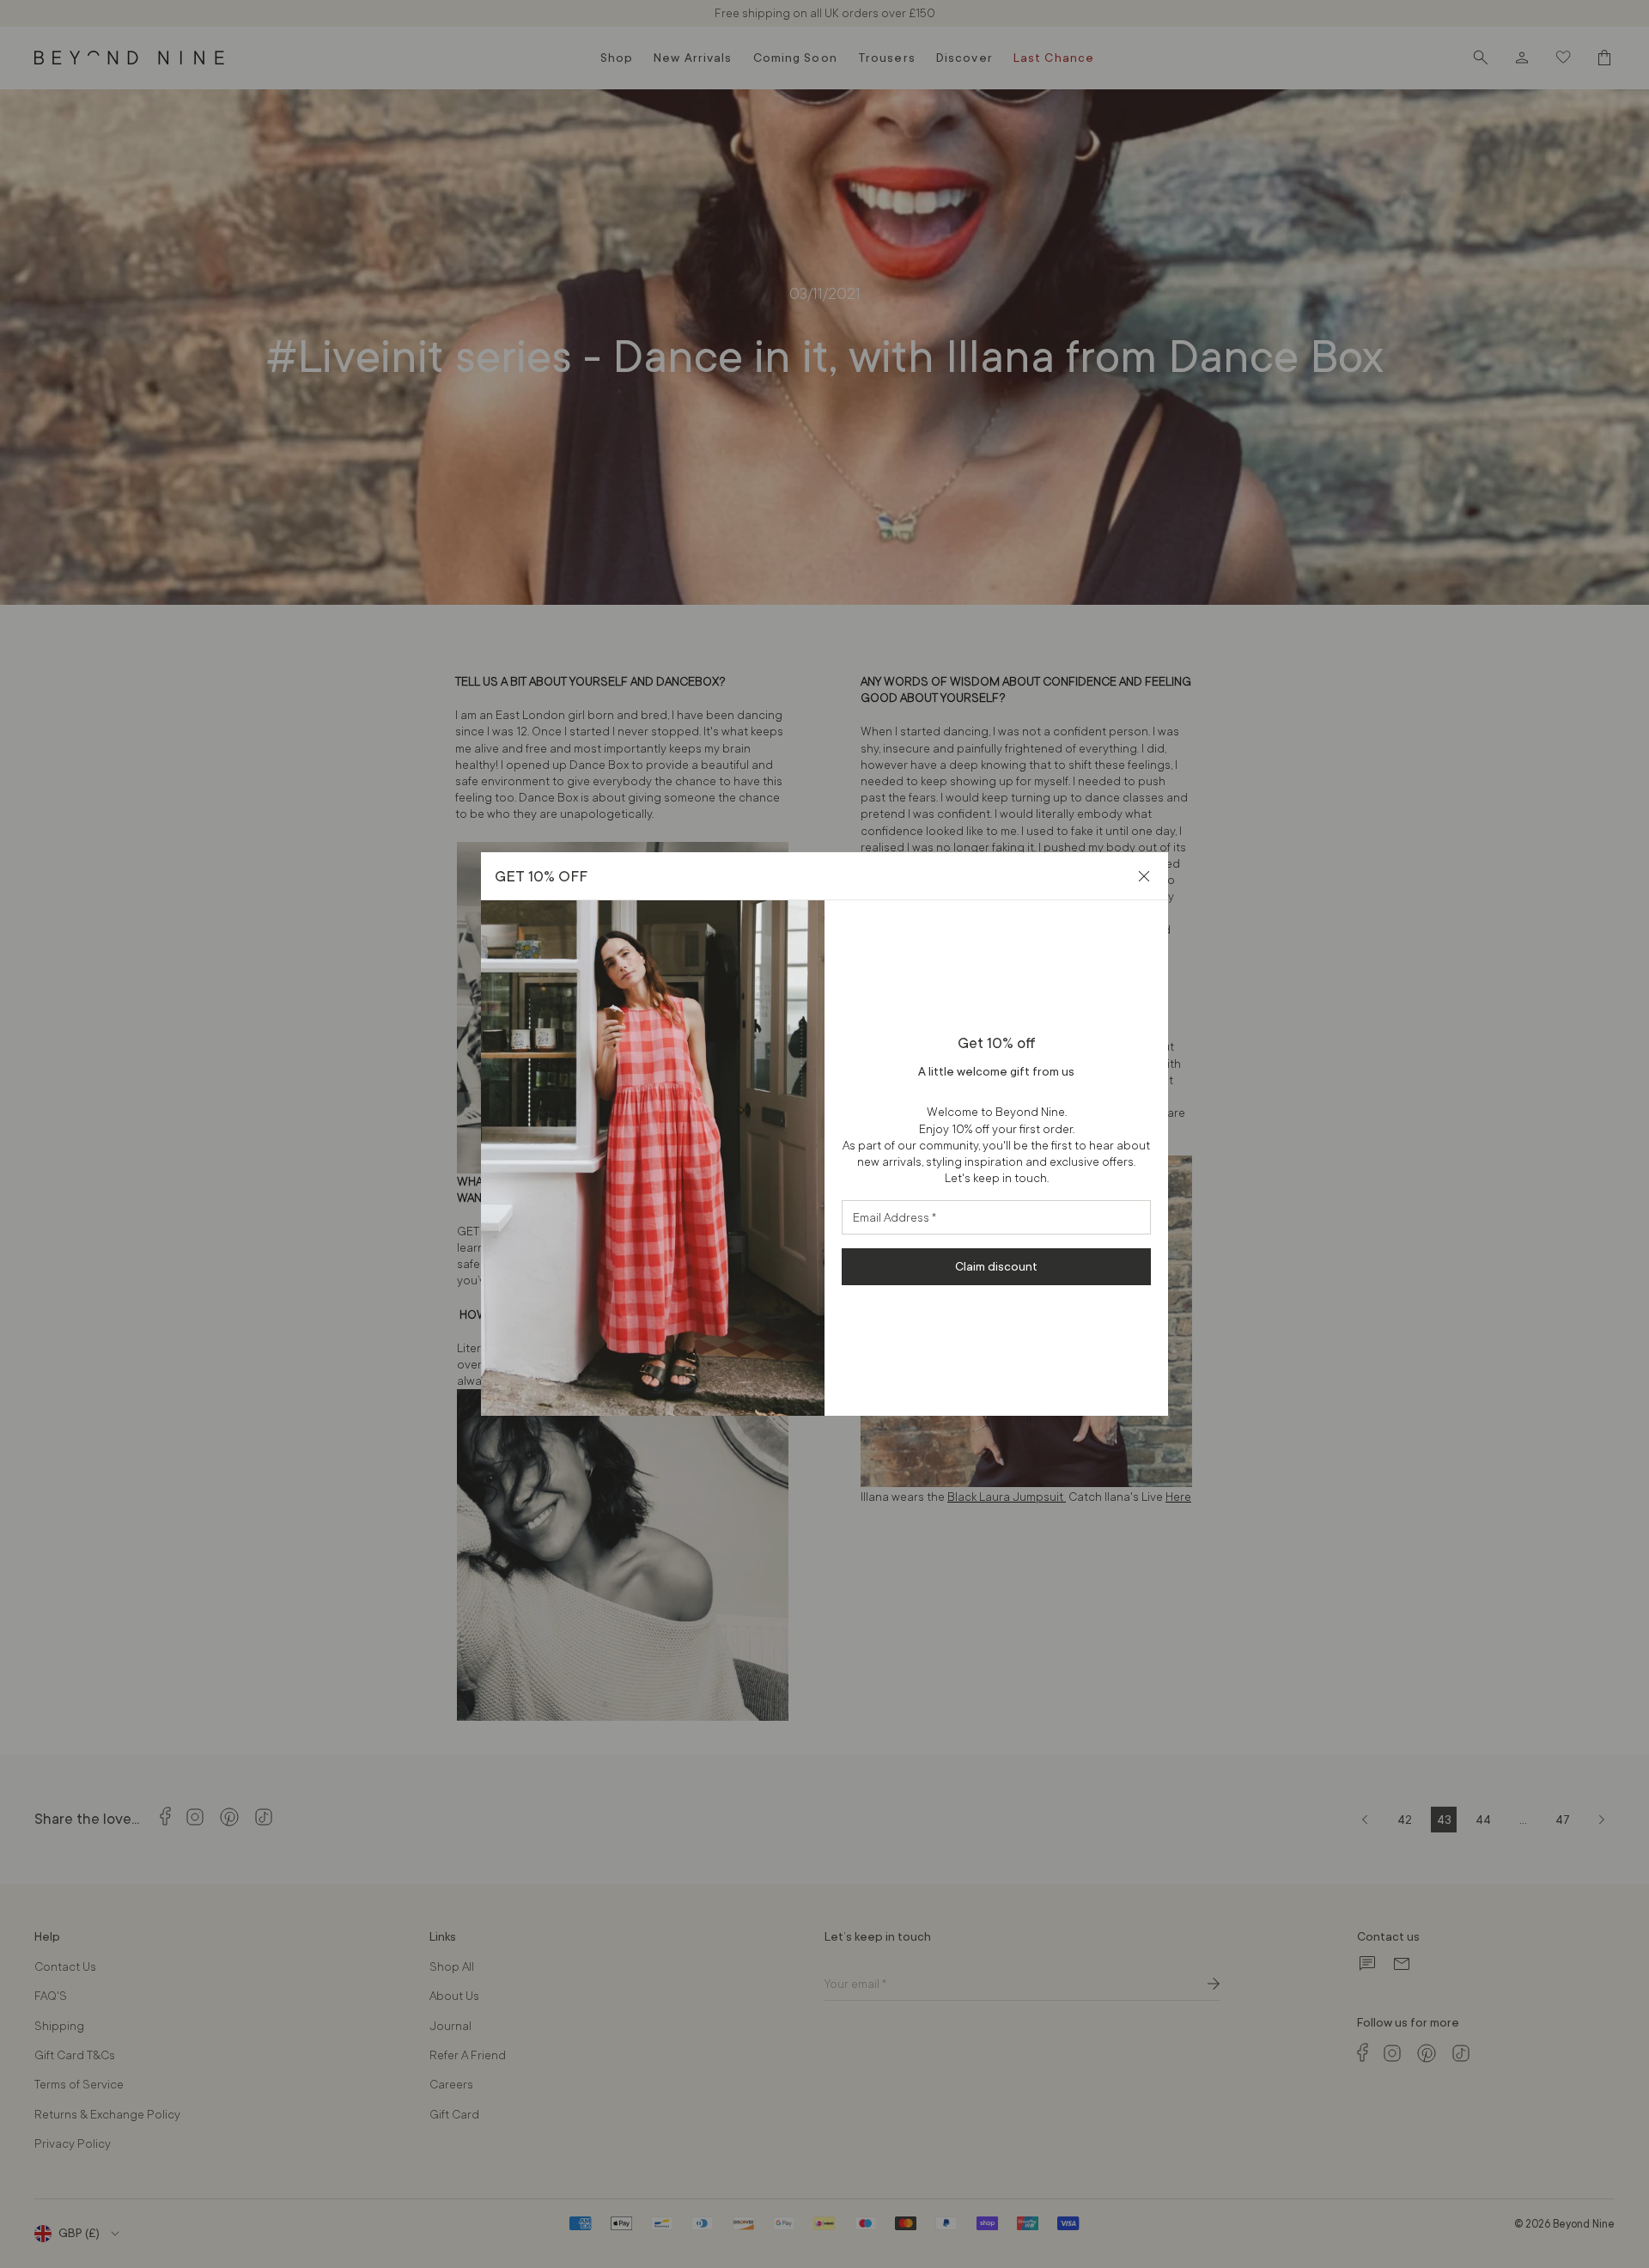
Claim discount (996, 1266)
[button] (1144, 876)
